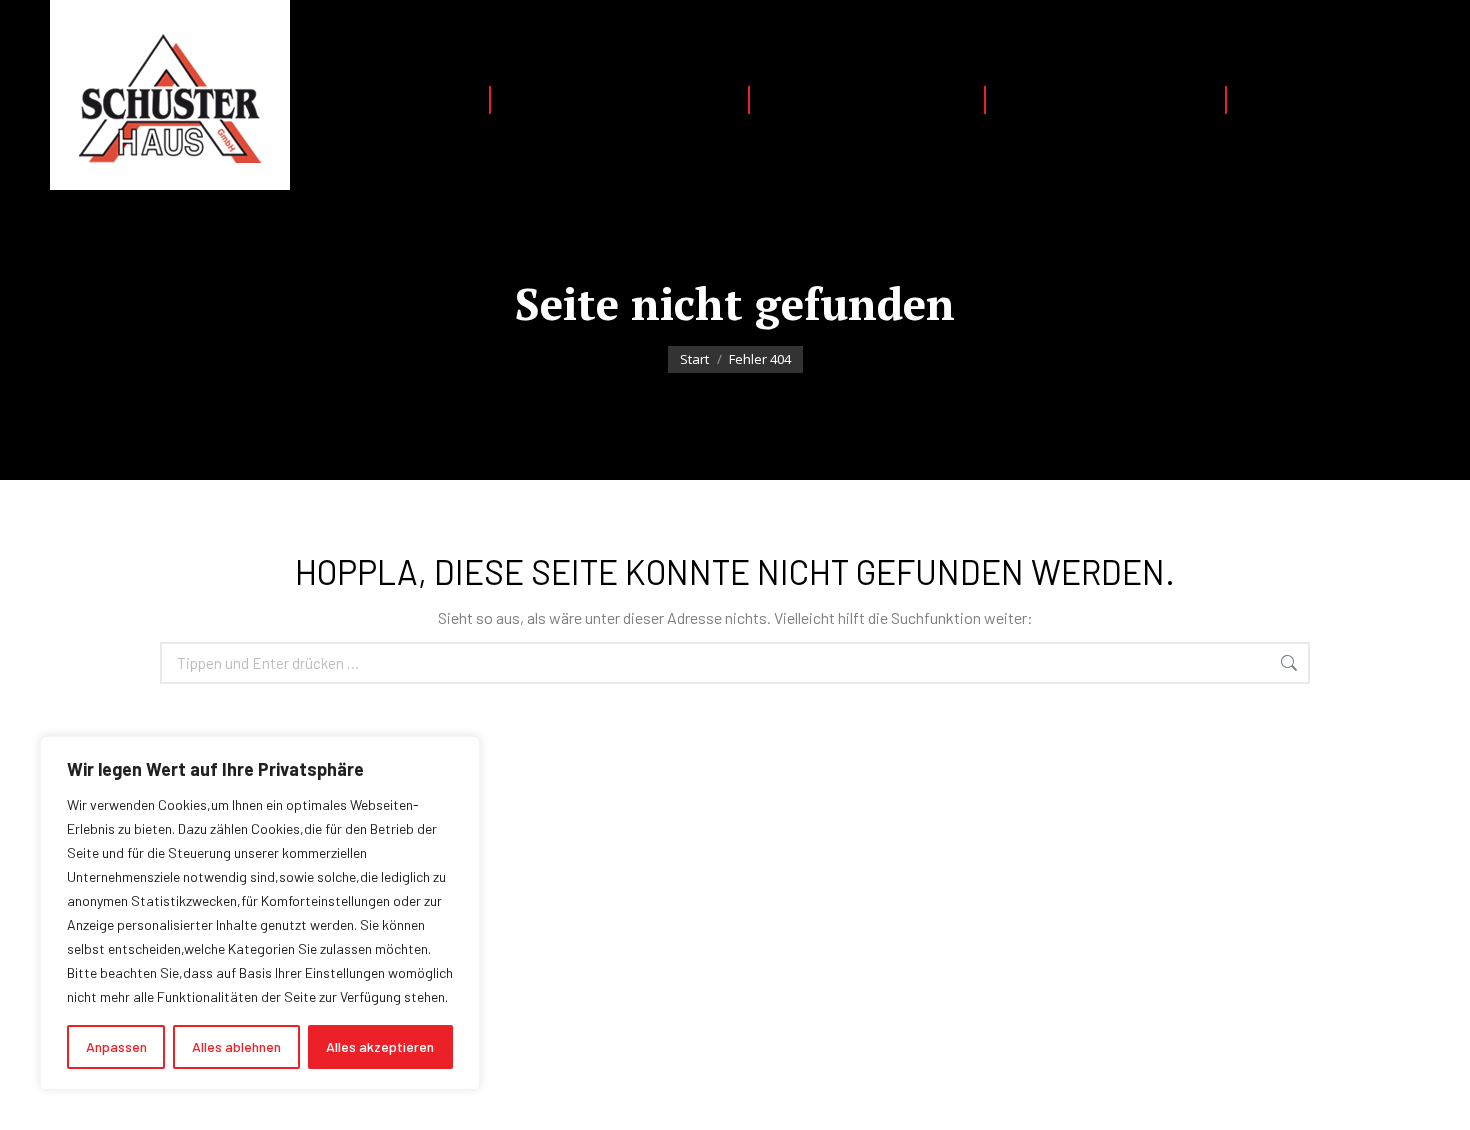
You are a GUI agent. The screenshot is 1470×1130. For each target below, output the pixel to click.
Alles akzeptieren (380, 1046)
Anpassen (116, 1046)
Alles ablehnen (236, 1046)
